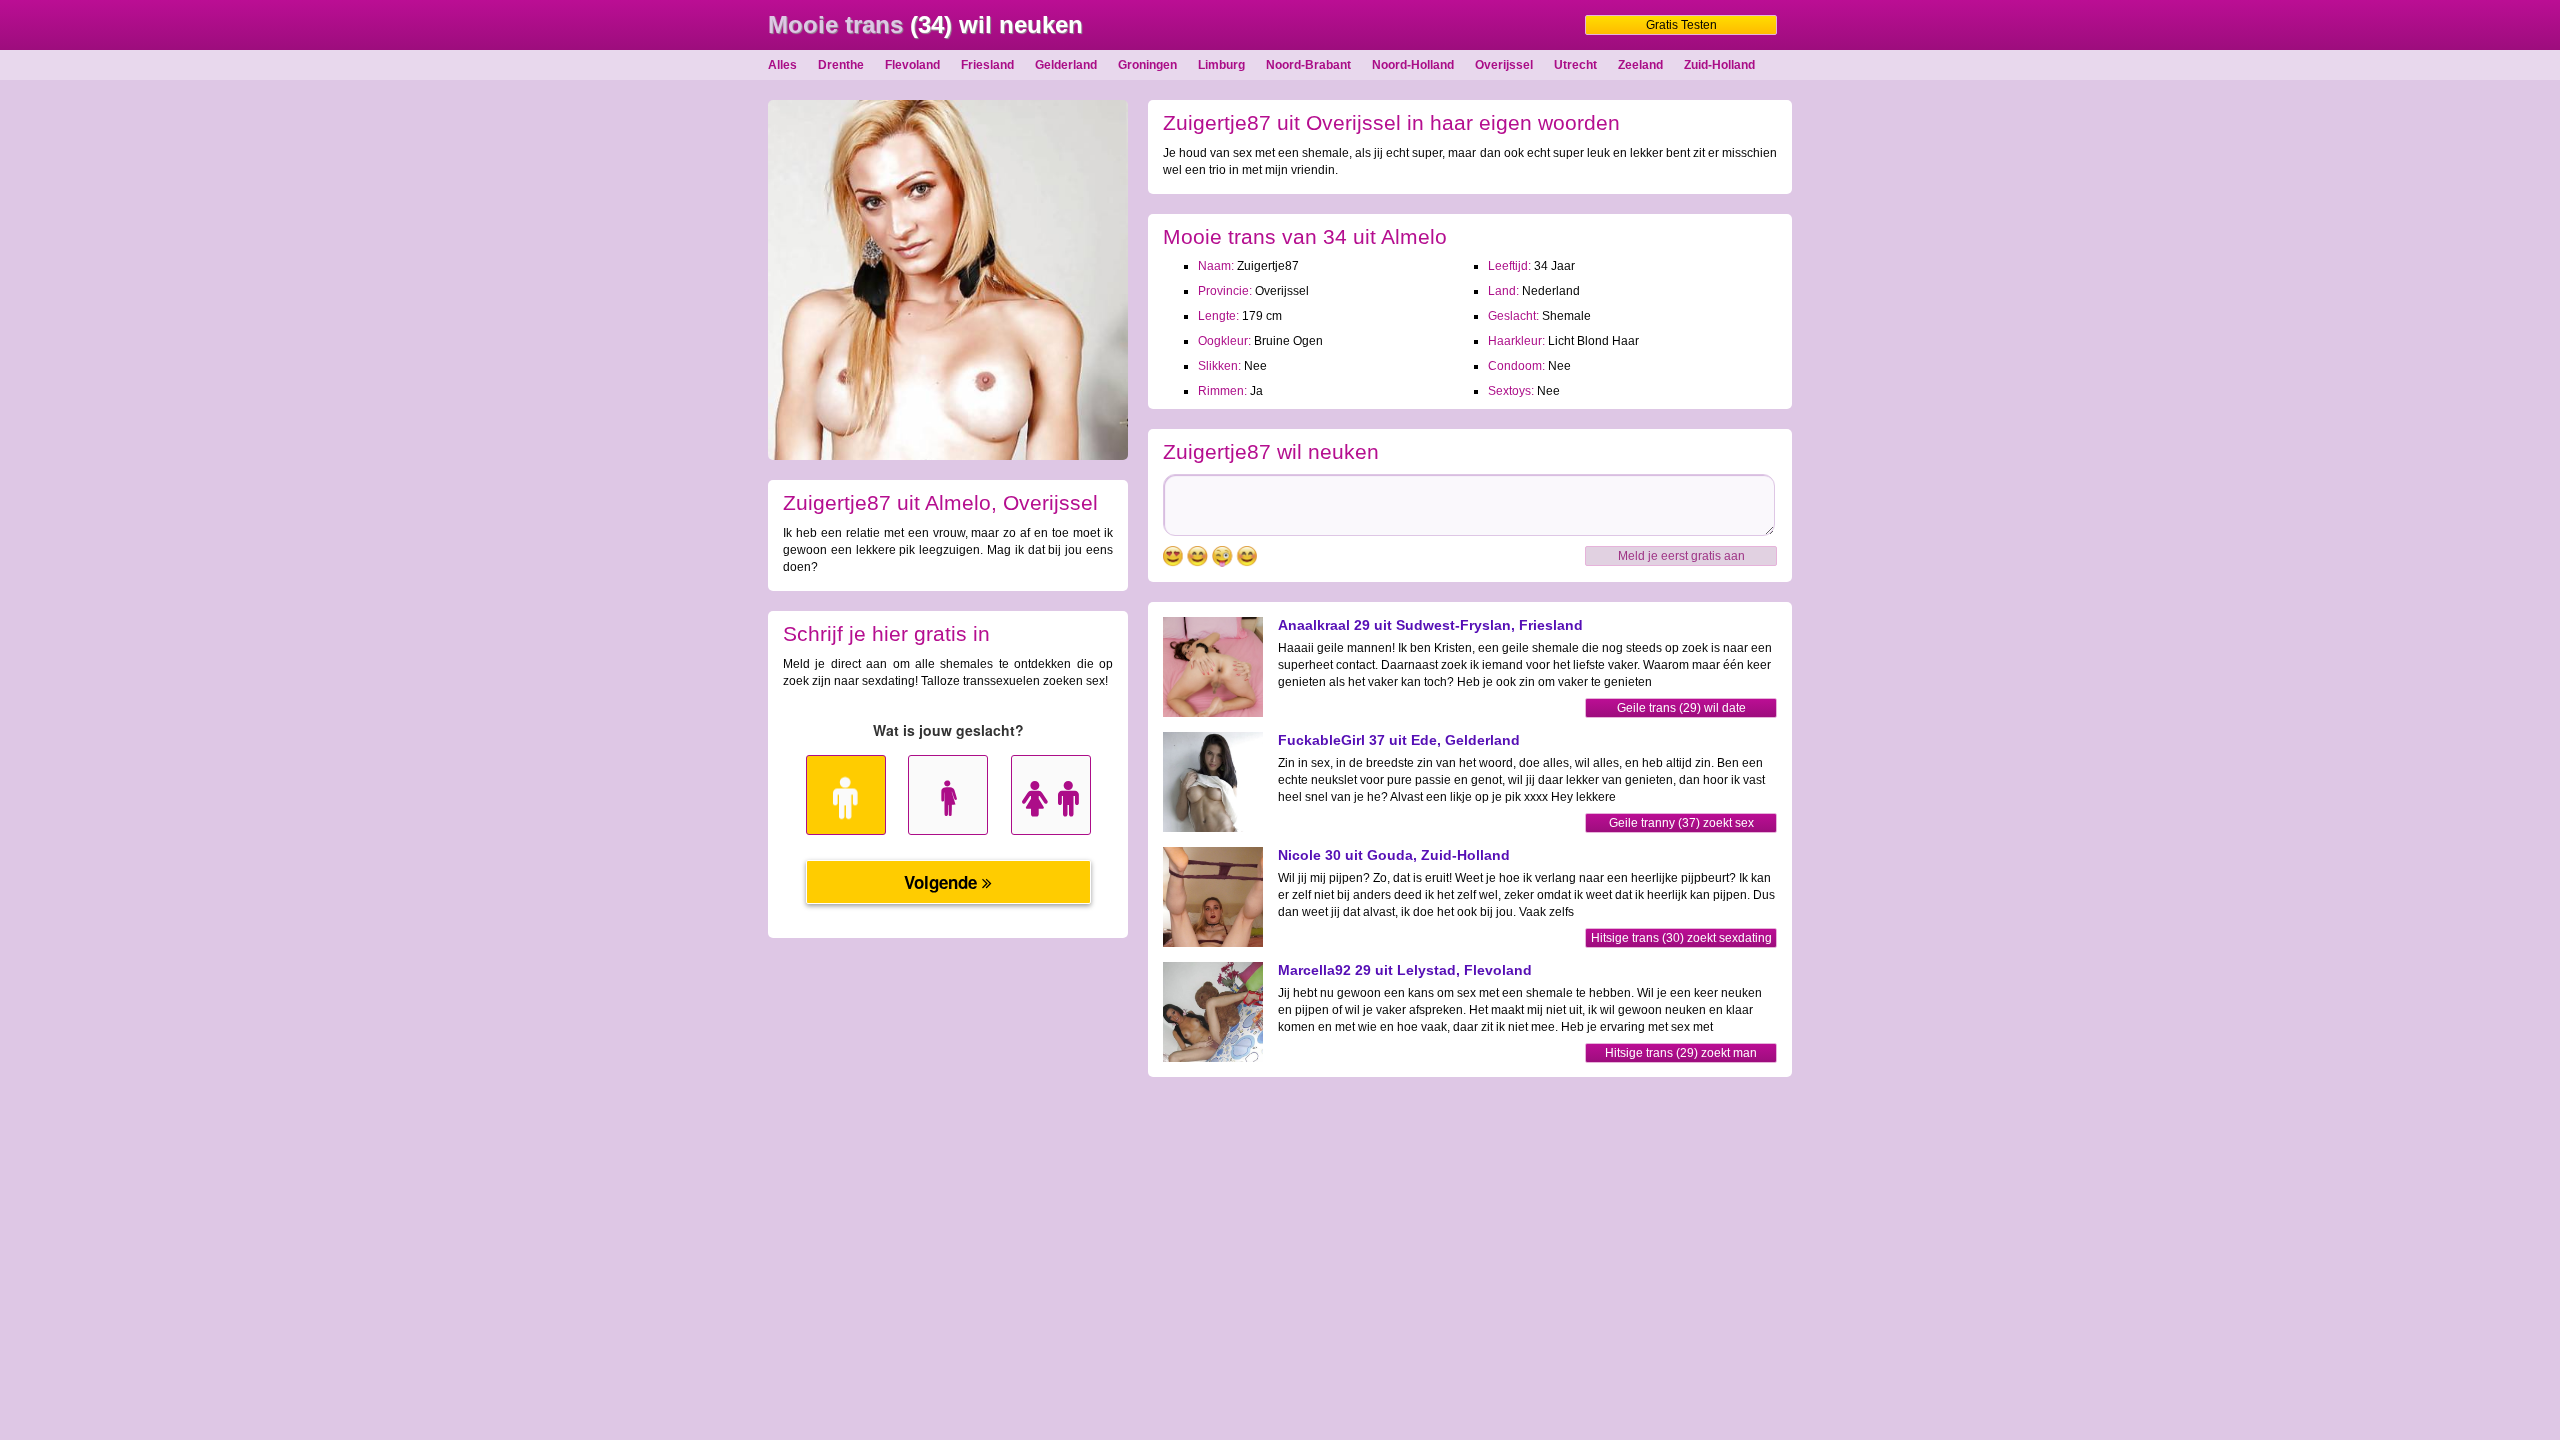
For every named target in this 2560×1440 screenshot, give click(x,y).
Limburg (1221, 65)
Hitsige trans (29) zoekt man (1681, 1053)
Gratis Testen (1681, 25)
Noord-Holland (1413, 65)
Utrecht (1575, 65)
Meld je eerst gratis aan (1681, 556)
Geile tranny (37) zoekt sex (1681, 823)
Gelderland (1066, 65)
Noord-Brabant (1308, 65)
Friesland (987, 65)
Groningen (1147, 65)
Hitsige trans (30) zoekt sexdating (1681, 938)
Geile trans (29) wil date (1681, 708)
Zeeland (1640, 65)
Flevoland (912, 65)
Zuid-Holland (1719, 65)
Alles (782, 65)
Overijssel (1504, 65)
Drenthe (841, 65)
